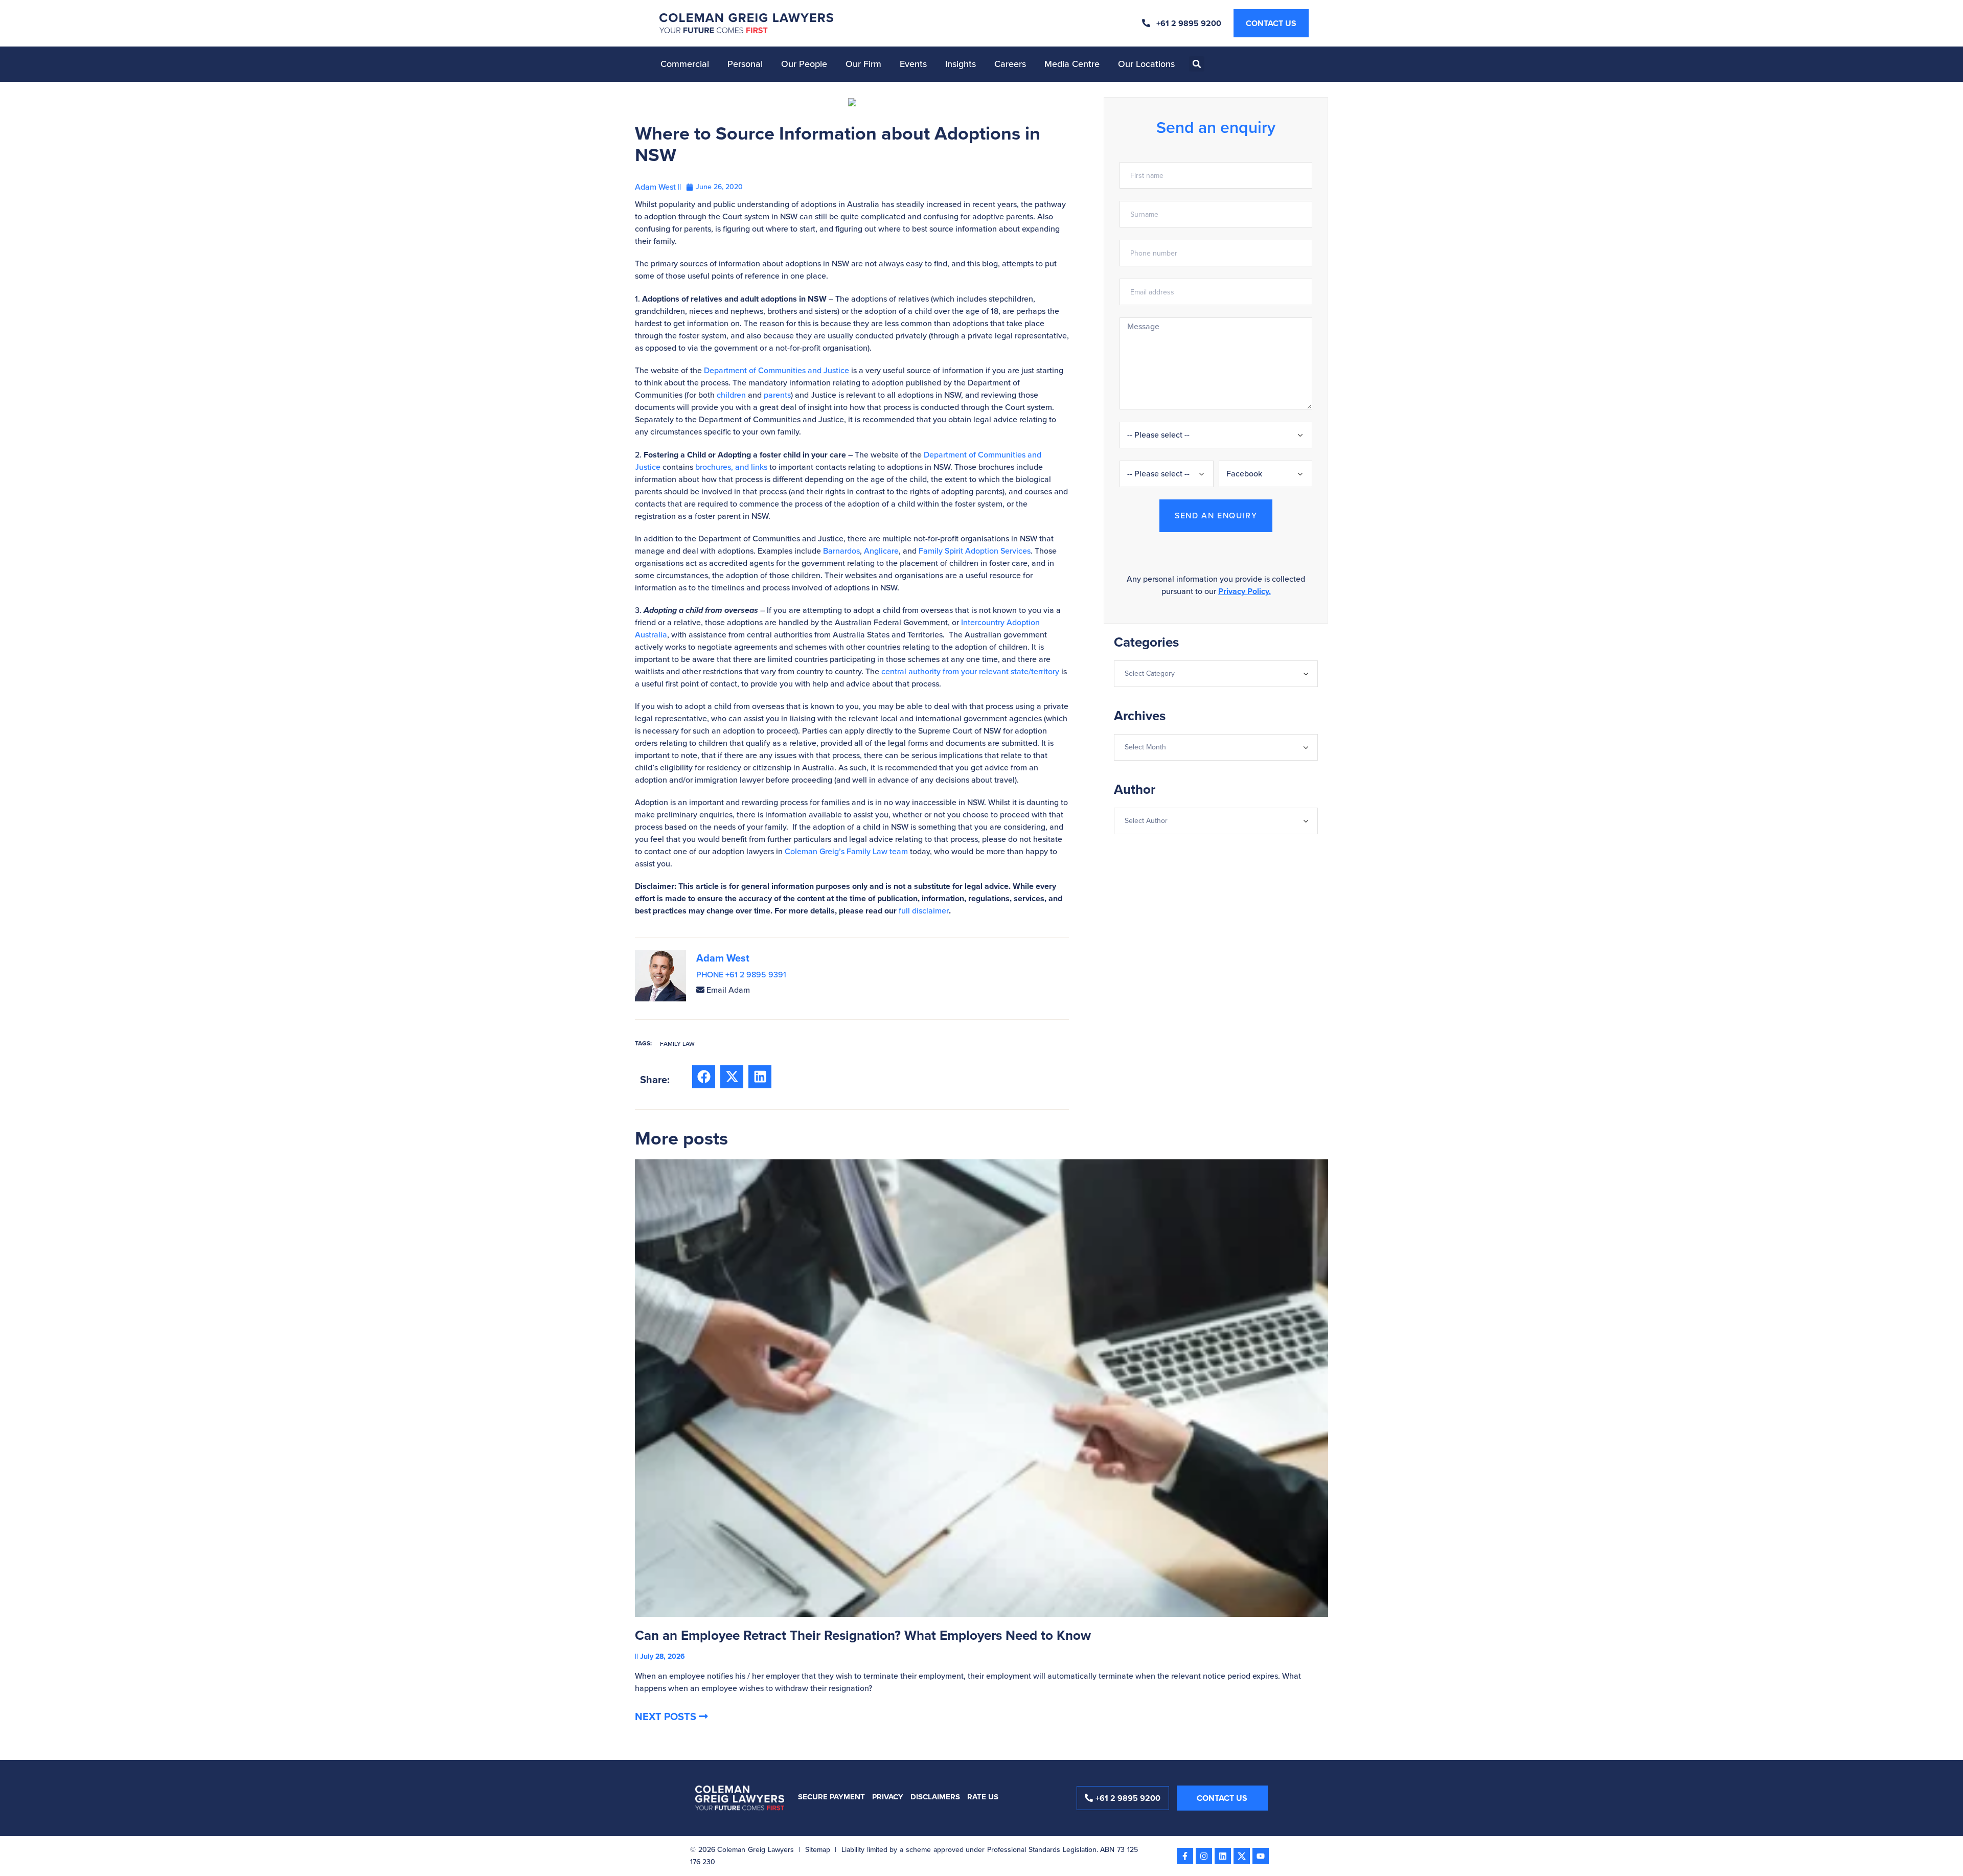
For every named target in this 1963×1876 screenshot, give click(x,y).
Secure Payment (831, 1797)
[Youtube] (1261, 1856)
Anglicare (881, 551)
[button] (1197, 64)
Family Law (677, 1044)
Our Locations (1146, 64)
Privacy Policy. (1245, 591)
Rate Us (983, 1797)
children (731, 395)
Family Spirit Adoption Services (975, 551)
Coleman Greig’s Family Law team (846, 851)
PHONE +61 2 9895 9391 (741, 975)
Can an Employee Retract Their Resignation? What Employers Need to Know (863, 1635)
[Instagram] (1204, 1856)
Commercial (685, 64)
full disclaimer (924, 911)
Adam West (723, 958)
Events (913, 64)
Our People (804, 64)
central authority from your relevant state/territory (970, 671)
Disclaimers (935, 1797)
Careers (1010, 64)
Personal (745, 64)
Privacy (888, 1797)
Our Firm (863, 64)
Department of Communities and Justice (777, 370)
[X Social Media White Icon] (1242, 1856)
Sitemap (818, 1850)
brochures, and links (731, 467)
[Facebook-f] (1185, 1856)
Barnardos (841, 551)
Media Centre (1072, 64)
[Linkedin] (1223, 1856)
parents (777, 395)
